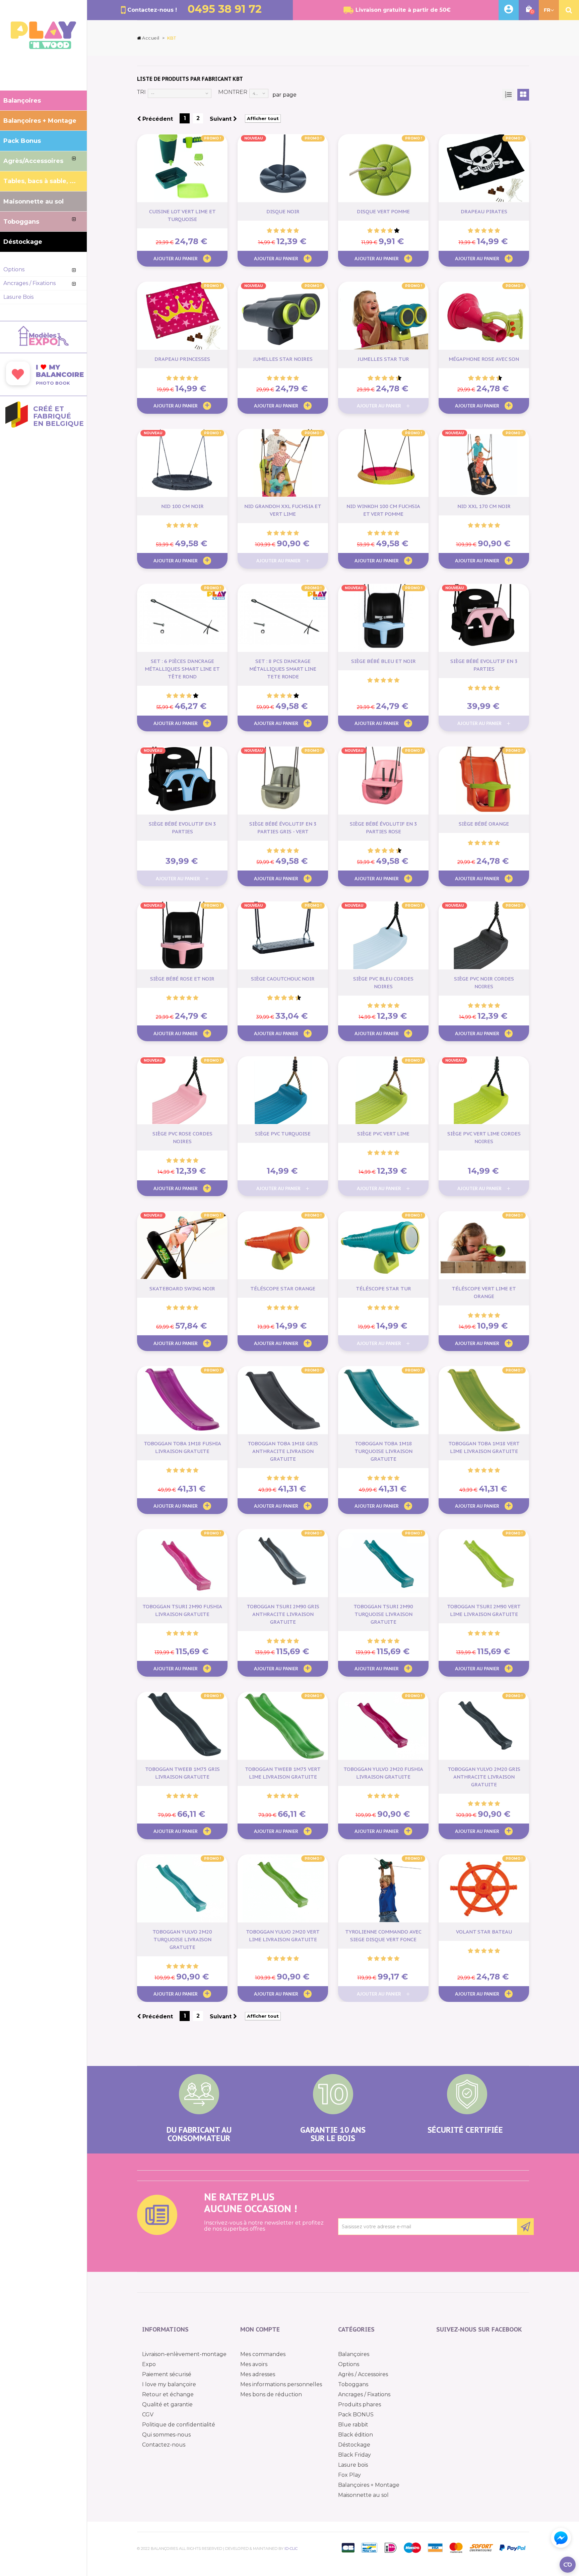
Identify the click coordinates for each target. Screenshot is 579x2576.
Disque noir (283, 211)
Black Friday (355, 2455)
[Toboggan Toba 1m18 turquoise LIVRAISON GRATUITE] (383, 1400)
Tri (141, 92)
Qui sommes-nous (166, 2435)
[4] (289, 231)
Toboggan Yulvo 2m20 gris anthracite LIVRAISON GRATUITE (484, 1777)
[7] (388, 378)
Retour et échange (168, 2394)
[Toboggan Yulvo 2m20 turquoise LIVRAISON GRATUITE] (182, 1888)
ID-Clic (291, 2549)
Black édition (356, 2435)
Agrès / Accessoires (363, 2374)
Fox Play (349, 2475)
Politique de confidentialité (179, 2425)
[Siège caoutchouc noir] (283, 935)
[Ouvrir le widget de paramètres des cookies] (568, 2565)
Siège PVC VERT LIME (383, 1134)
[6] (385, 378)
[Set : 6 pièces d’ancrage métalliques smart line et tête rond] (182, 618)
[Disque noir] (283, 168)
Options (349, 2364)
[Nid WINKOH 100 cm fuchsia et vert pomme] (383, 463)
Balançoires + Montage (369, 2485)
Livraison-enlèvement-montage (184, 2354)
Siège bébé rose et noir (182, 979)
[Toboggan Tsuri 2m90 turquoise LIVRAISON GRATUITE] (383, 1563)
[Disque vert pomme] (383, 168)
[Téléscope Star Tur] (383, 1245)
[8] (392, 378)
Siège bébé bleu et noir (383, 661)
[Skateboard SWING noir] (182, 1245)
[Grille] (523, 95)
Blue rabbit (353, 2425)
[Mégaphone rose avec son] (484, 316)
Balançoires (354, 2354)
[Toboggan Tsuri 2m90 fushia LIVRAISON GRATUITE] (182, 1563)
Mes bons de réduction (271, 2394)
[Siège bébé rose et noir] (182, 935)
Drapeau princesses (182, 359)
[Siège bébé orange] (484, 780)
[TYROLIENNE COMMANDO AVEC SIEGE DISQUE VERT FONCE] (383, 1888)
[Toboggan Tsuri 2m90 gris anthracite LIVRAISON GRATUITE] (283, 1563)
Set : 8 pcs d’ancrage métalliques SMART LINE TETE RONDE (283, 669)
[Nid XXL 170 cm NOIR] (484, 463)
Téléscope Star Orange (283, 1289)
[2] (276, 231)
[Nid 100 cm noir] (182, 463)
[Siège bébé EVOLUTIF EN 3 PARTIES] (484, 618)
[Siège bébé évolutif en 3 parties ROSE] (383, 780)
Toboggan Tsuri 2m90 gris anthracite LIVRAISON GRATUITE (283, 1614)
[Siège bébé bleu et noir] (383, 618)
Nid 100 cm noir (182, 506)
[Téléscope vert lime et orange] (484, 1245)
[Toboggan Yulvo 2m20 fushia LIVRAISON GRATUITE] (383, 1726)
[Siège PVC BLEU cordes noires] (383, 935)
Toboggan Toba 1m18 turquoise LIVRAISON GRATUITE (383, 1451)
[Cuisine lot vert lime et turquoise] (182, 168)
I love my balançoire (169, 2384)
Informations (165, 2329)
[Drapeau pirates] (484, 168)
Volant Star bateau (484, 1932)
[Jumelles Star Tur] (383, 316)
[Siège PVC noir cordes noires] (484, 935)
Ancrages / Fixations (364, 2394)
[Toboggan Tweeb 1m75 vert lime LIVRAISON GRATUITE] (283, 1726)
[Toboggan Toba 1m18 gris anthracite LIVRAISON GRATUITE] (283, 1400)
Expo (149, 2364)
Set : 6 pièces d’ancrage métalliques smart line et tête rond (182, 669)
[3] (283, 231)
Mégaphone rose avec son (484, 359)
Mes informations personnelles (281, 2384)
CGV (148, 2415)
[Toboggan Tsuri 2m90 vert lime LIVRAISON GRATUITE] (484, 1563)
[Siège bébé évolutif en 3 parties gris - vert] (283, 780)
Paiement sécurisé (167, 2374)
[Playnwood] (43, 47)
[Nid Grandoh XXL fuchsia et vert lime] (283, 463)
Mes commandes (263, 2354)
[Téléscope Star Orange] (283, 1245)
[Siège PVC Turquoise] (283, 1090)
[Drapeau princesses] (182, 316)
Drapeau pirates (484, 211)
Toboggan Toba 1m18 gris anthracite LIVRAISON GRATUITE (283, 1451)
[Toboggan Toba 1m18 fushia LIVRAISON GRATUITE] (182, 1400)
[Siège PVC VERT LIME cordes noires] (484, 1090)
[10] (399, 378)
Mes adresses (258, 2374)
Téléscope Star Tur (383, 1289)
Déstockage (354, 2445)
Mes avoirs (254, 2364)
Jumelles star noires (283, 359)
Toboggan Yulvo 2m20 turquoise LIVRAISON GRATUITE (182, 1939)
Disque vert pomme (383, 211)
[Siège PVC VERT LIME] (383, 1090)
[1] (269, 231)
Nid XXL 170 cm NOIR (484, 506)
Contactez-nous (164, 2445)
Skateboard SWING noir (182, 1289)
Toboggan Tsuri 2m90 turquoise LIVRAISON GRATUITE (383, 1614)
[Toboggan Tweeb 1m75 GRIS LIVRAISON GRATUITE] (182, 1726)
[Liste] (508, 95)
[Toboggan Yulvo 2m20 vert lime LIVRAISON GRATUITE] (283, 1888)
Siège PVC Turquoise (283, 1134)
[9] (395, 378)
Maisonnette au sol (363, 2495)
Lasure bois (353, 2465)
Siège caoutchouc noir (283, 979)
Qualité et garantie (167, 2404)
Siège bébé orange (484, 824)
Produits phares (360, 2404)
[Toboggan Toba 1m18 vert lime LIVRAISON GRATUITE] (484, 1400)
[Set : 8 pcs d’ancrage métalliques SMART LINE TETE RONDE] (283, 618)
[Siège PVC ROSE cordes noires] (182, 1090)
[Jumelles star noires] (283, 316)
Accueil (151, 38)
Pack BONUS (356, 2415)
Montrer (233, 92)
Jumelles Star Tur (383, 359)
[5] (296, 231)
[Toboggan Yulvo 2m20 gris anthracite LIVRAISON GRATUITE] (484, 1726)
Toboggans (353, 2384)
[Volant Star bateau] (484, 1888)
